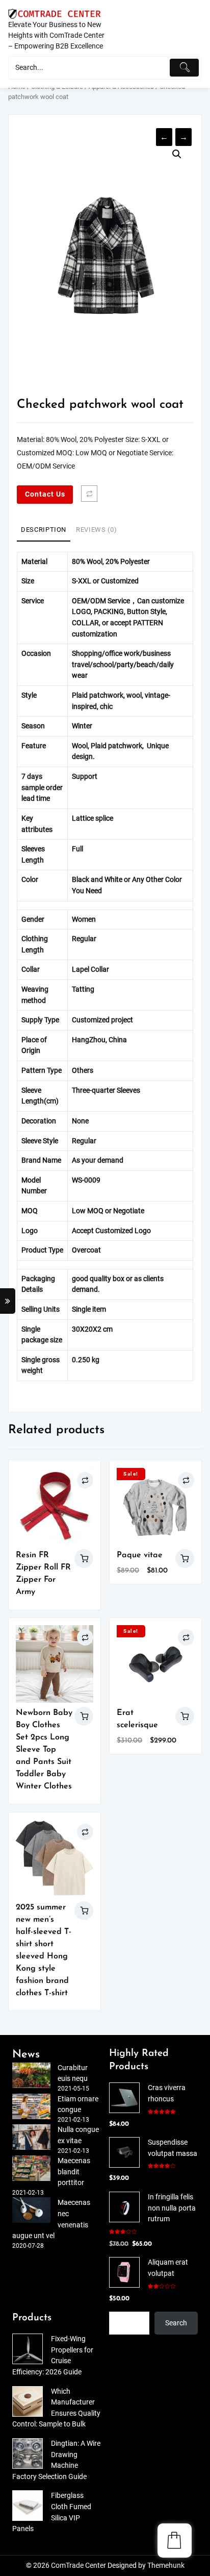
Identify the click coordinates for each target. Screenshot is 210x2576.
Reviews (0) (96, 530)
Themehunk (166, 2566)
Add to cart (185, 1559)
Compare (89, 494)
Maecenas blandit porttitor (74, 2172)
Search (176, 2323)
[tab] (44, 530)
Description (44, 530)
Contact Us (45, 494)
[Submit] (184, 68)
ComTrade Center (78, 2566)
